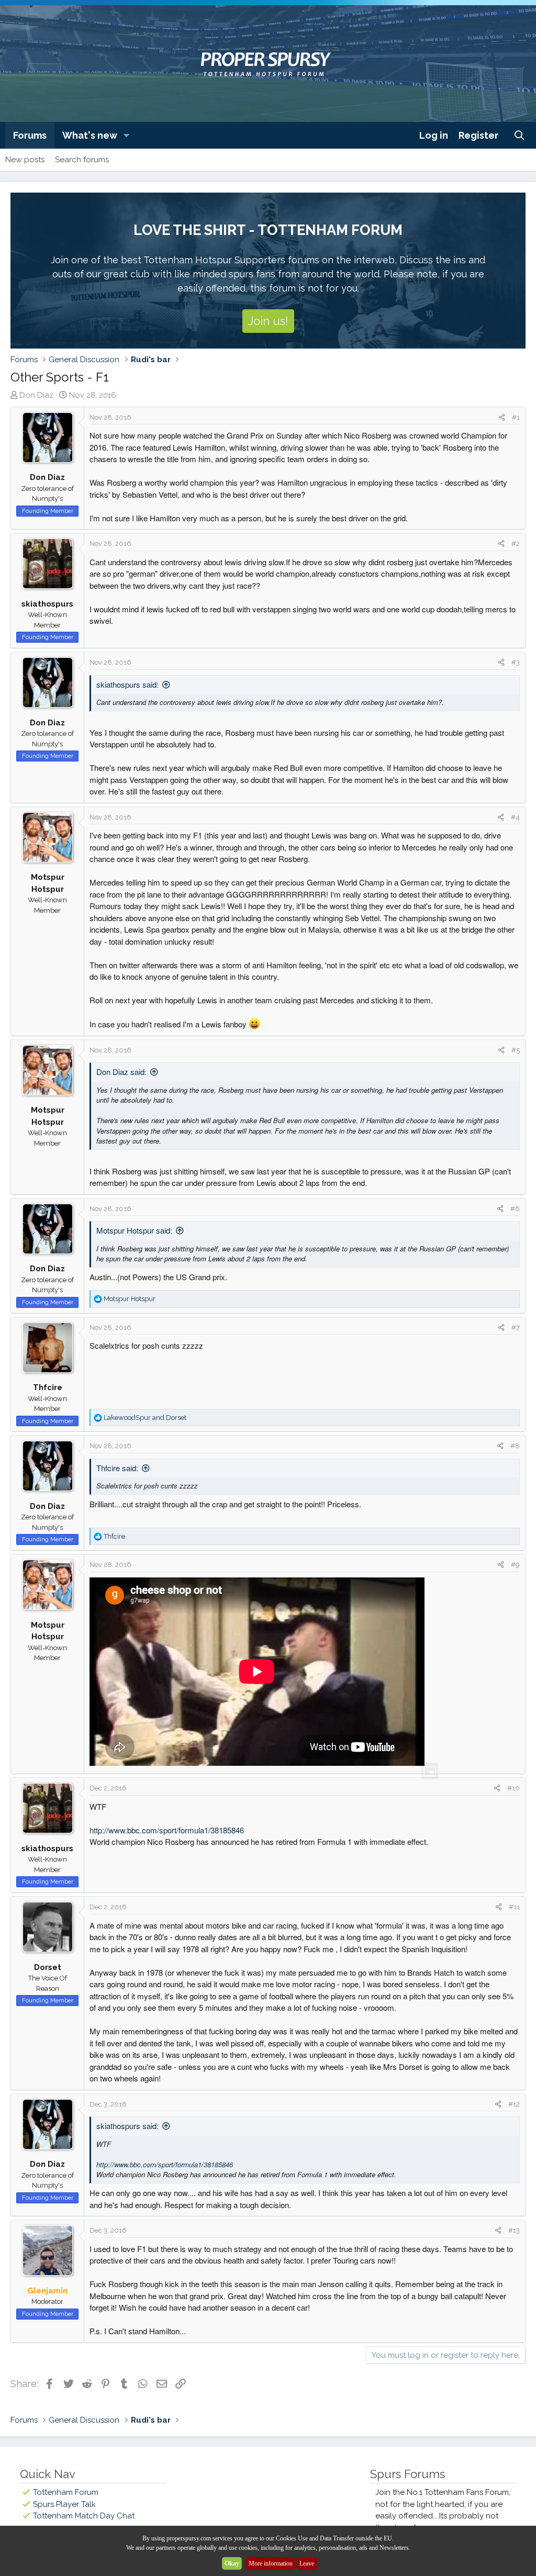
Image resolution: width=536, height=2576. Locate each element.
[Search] (520, 135)
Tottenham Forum (66, 2492)
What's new (90, 135)
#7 (516, 1328)
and (145, 1418)
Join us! (268, 321)
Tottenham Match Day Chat (84, 2516)
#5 (516, 1050)
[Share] (502, 418)
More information (271, 2563)
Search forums (82, 160)
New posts (25, 160)
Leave (307, 2563)
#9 (515, 1565)
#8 (515, 1446)
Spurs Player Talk (64, 2504)
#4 (515, 817)
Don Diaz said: (121, 1072)
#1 (516, 417)
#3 (516, 662)
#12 (514, 2104)
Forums (30, 135)
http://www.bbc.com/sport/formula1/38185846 (167, 1830)
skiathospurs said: (127, 684)
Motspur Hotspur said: (134, 1230)
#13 (514, 2230)
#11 (514, 1907)
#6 (515, 1209)
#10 (513, 1788)
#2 (516, 544)
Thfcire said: (117, 1468)
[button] (127, 135)
